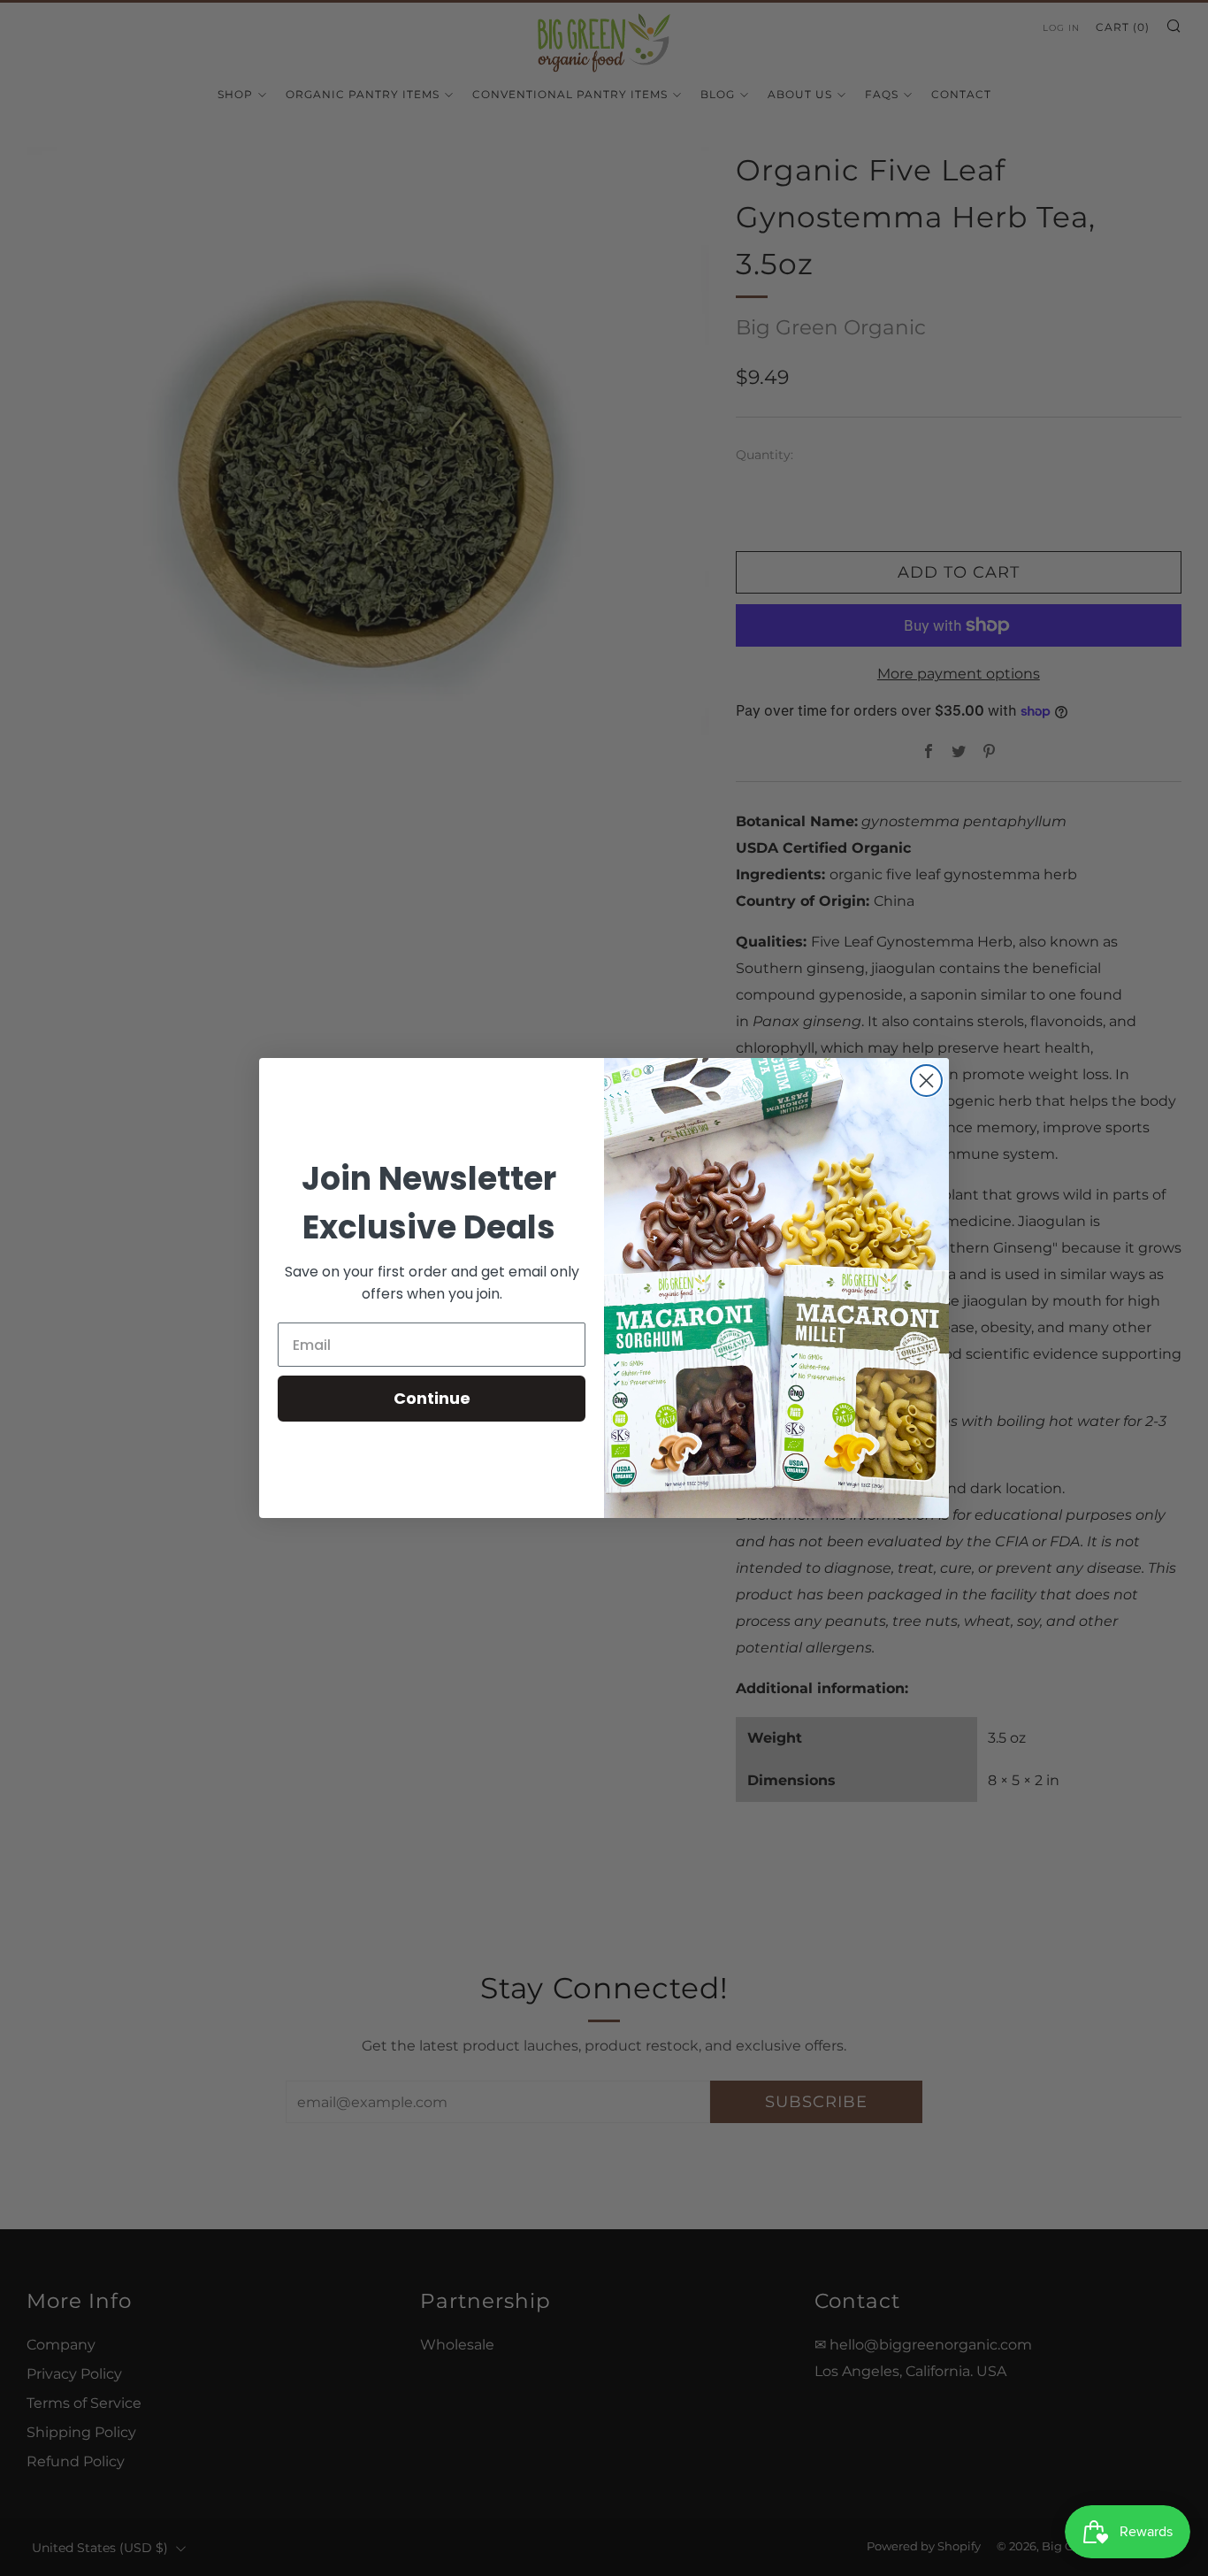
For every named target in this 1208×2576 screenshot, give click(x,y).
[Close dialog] (926, 1081)
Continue (432, 1398)
